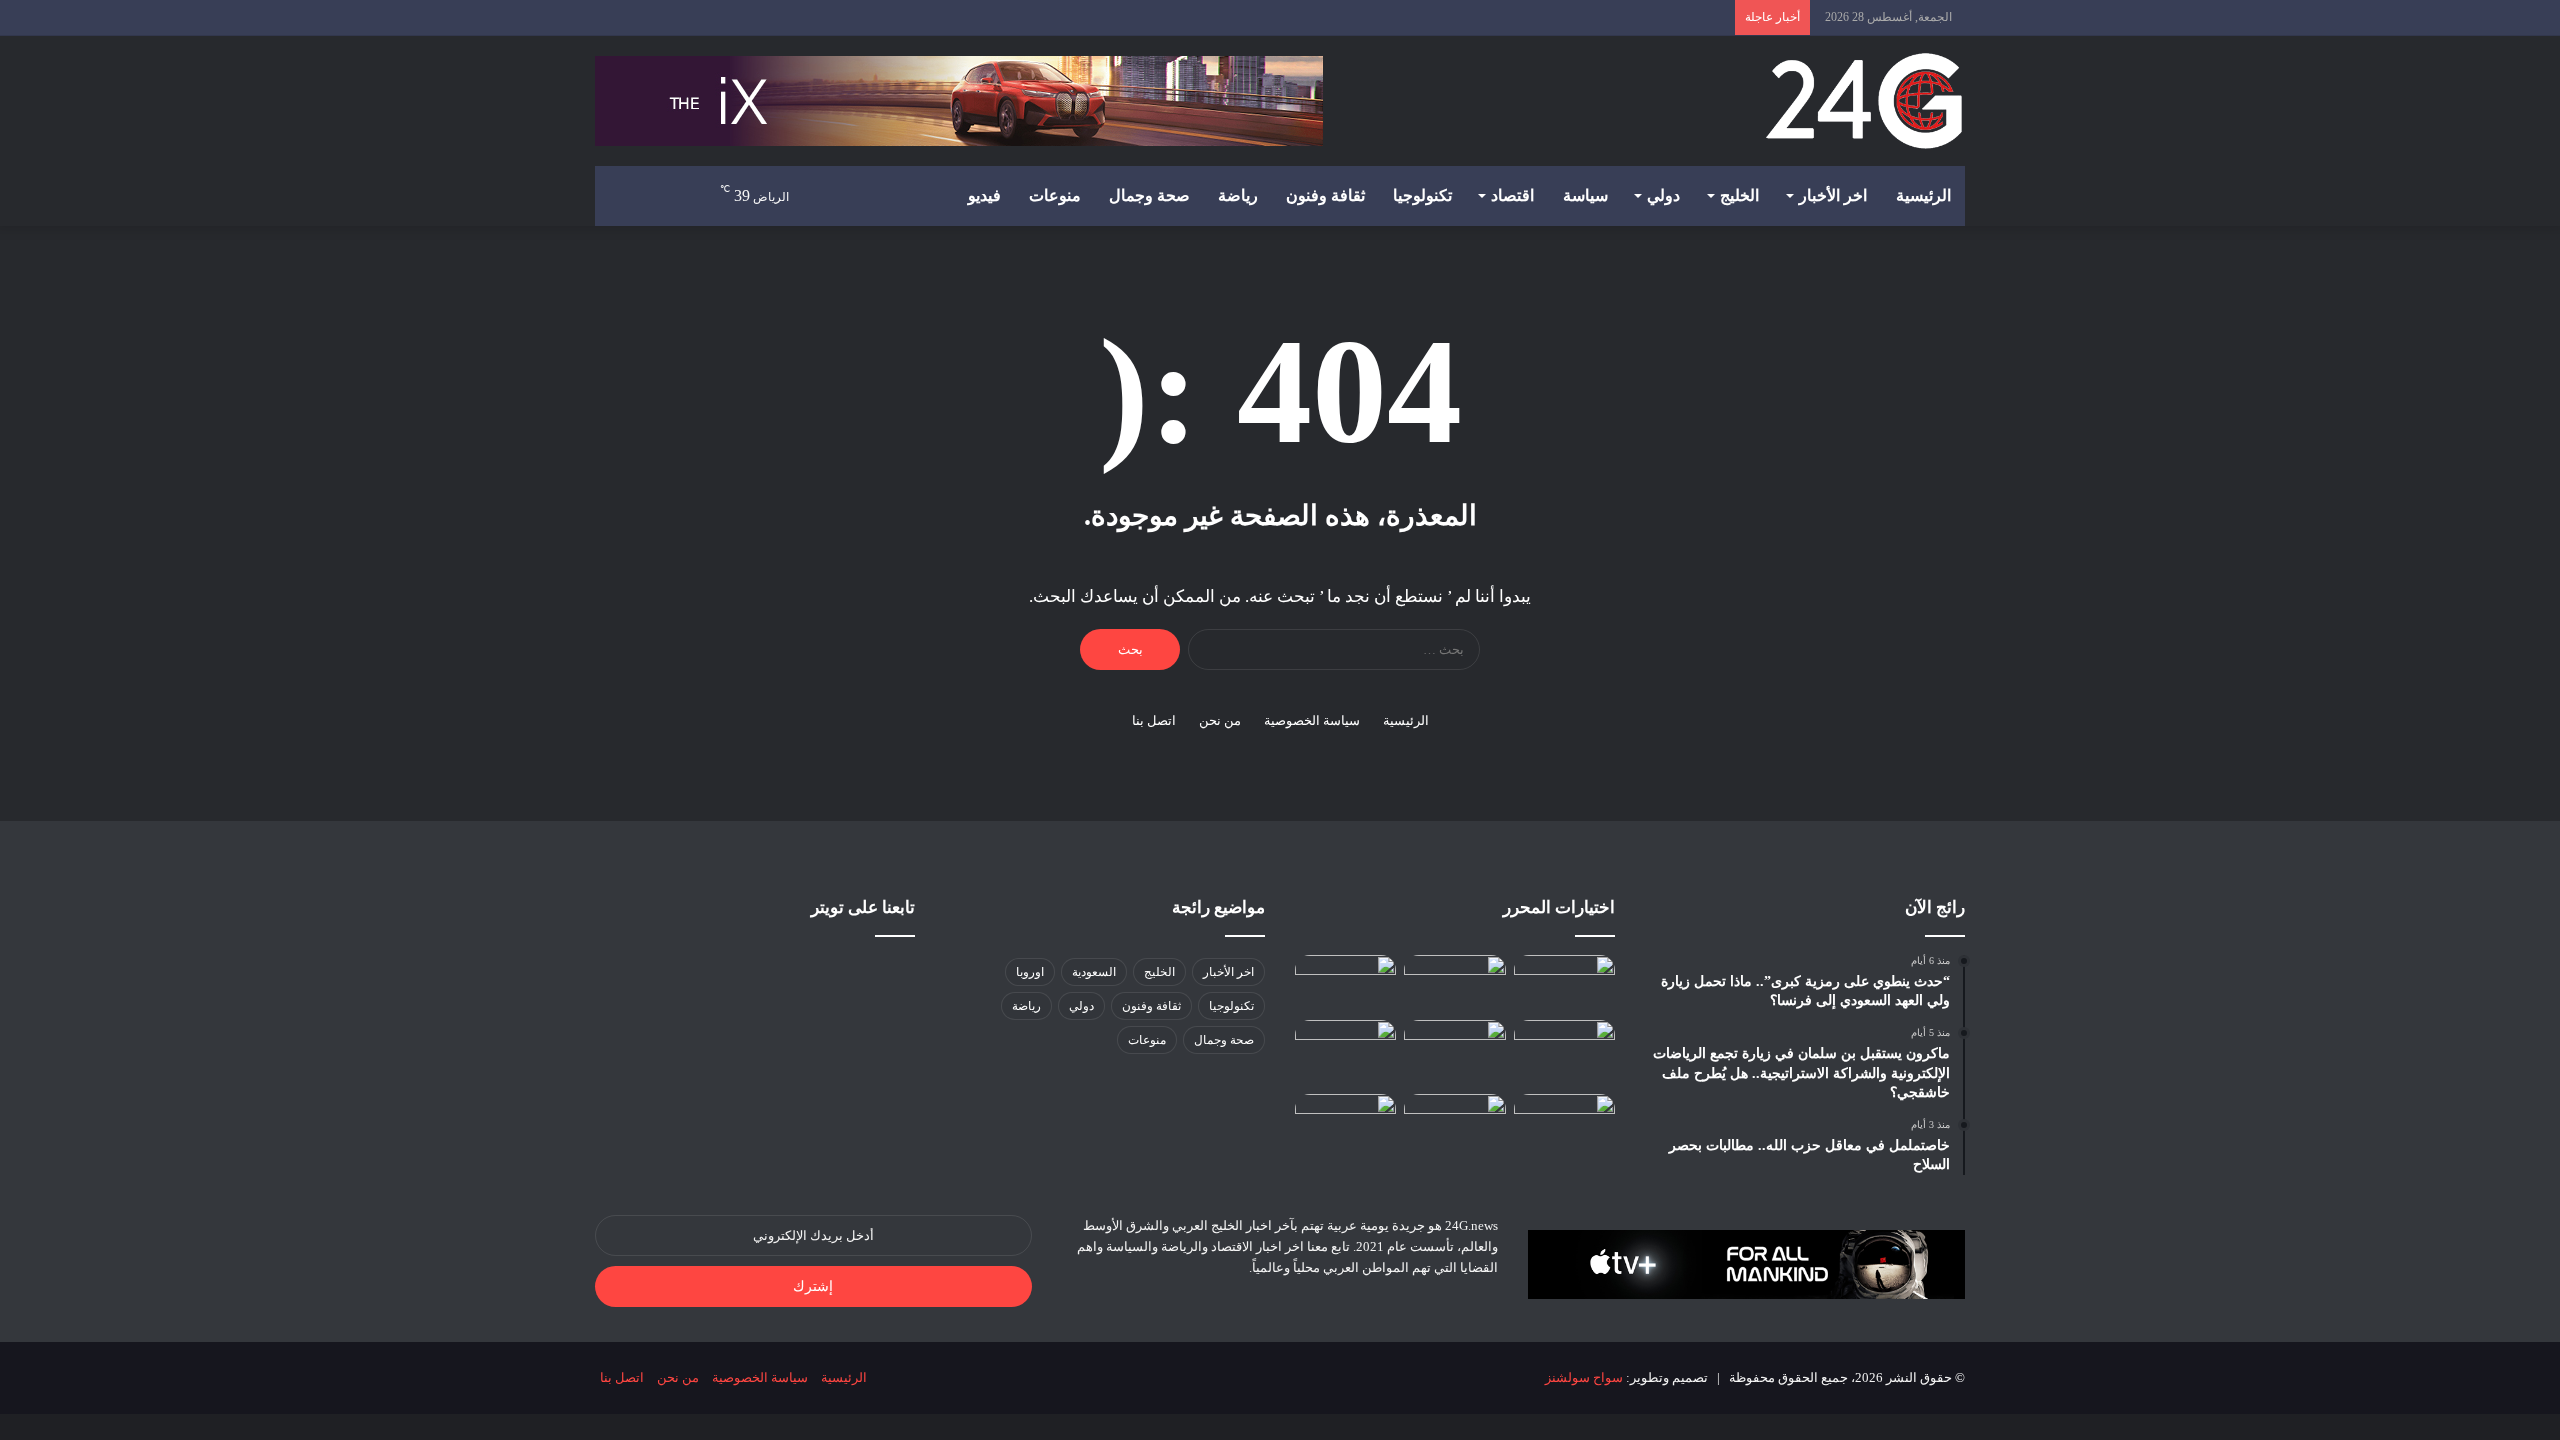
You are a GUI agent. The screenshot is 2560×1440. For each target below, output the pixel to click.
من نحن (1220, 720)
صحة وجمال (1149, 195)
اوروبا (1030, 972)
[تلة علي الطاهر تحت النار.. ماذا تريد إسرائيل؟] (1454, 1122)
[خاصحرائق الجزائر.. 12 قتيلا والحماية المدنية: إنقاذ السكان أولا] (1564, 1048)
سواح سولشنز (1584, 1377)
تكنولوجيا (1422, 195)
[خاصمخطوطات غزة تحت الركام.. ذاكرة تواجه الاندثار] (1564, 983)
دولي (1663, 195)
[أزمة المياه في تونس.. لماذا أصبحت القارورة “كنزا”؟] (1454, 1048)
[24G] (1864, 101)
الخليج (1739, 195)
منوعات (1055, 195)
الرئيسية (1923, 195)
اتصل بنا (1154, 720)
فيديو (984, 195)
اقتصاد (1512, 195)
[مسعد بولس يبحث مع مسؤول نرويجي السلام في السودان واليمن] (1345, 1122)
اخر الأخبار (1833, 195)
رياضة (1238, 195)
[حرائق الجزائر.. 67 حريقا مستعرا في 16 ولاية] (1345, 983)
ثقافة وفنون (1325, 195)
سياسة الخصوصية (1312, 720)
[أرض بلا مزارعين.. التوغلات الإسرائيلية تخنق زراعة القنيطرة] (1564, 1122)
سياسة (1585, 195)
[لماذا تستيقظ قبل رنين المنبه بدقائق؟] (1454, 983)
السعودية (1094, 972)
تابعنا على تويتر (863, 907)
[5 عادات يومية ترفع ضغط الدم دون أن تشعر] (1345, 1053)
